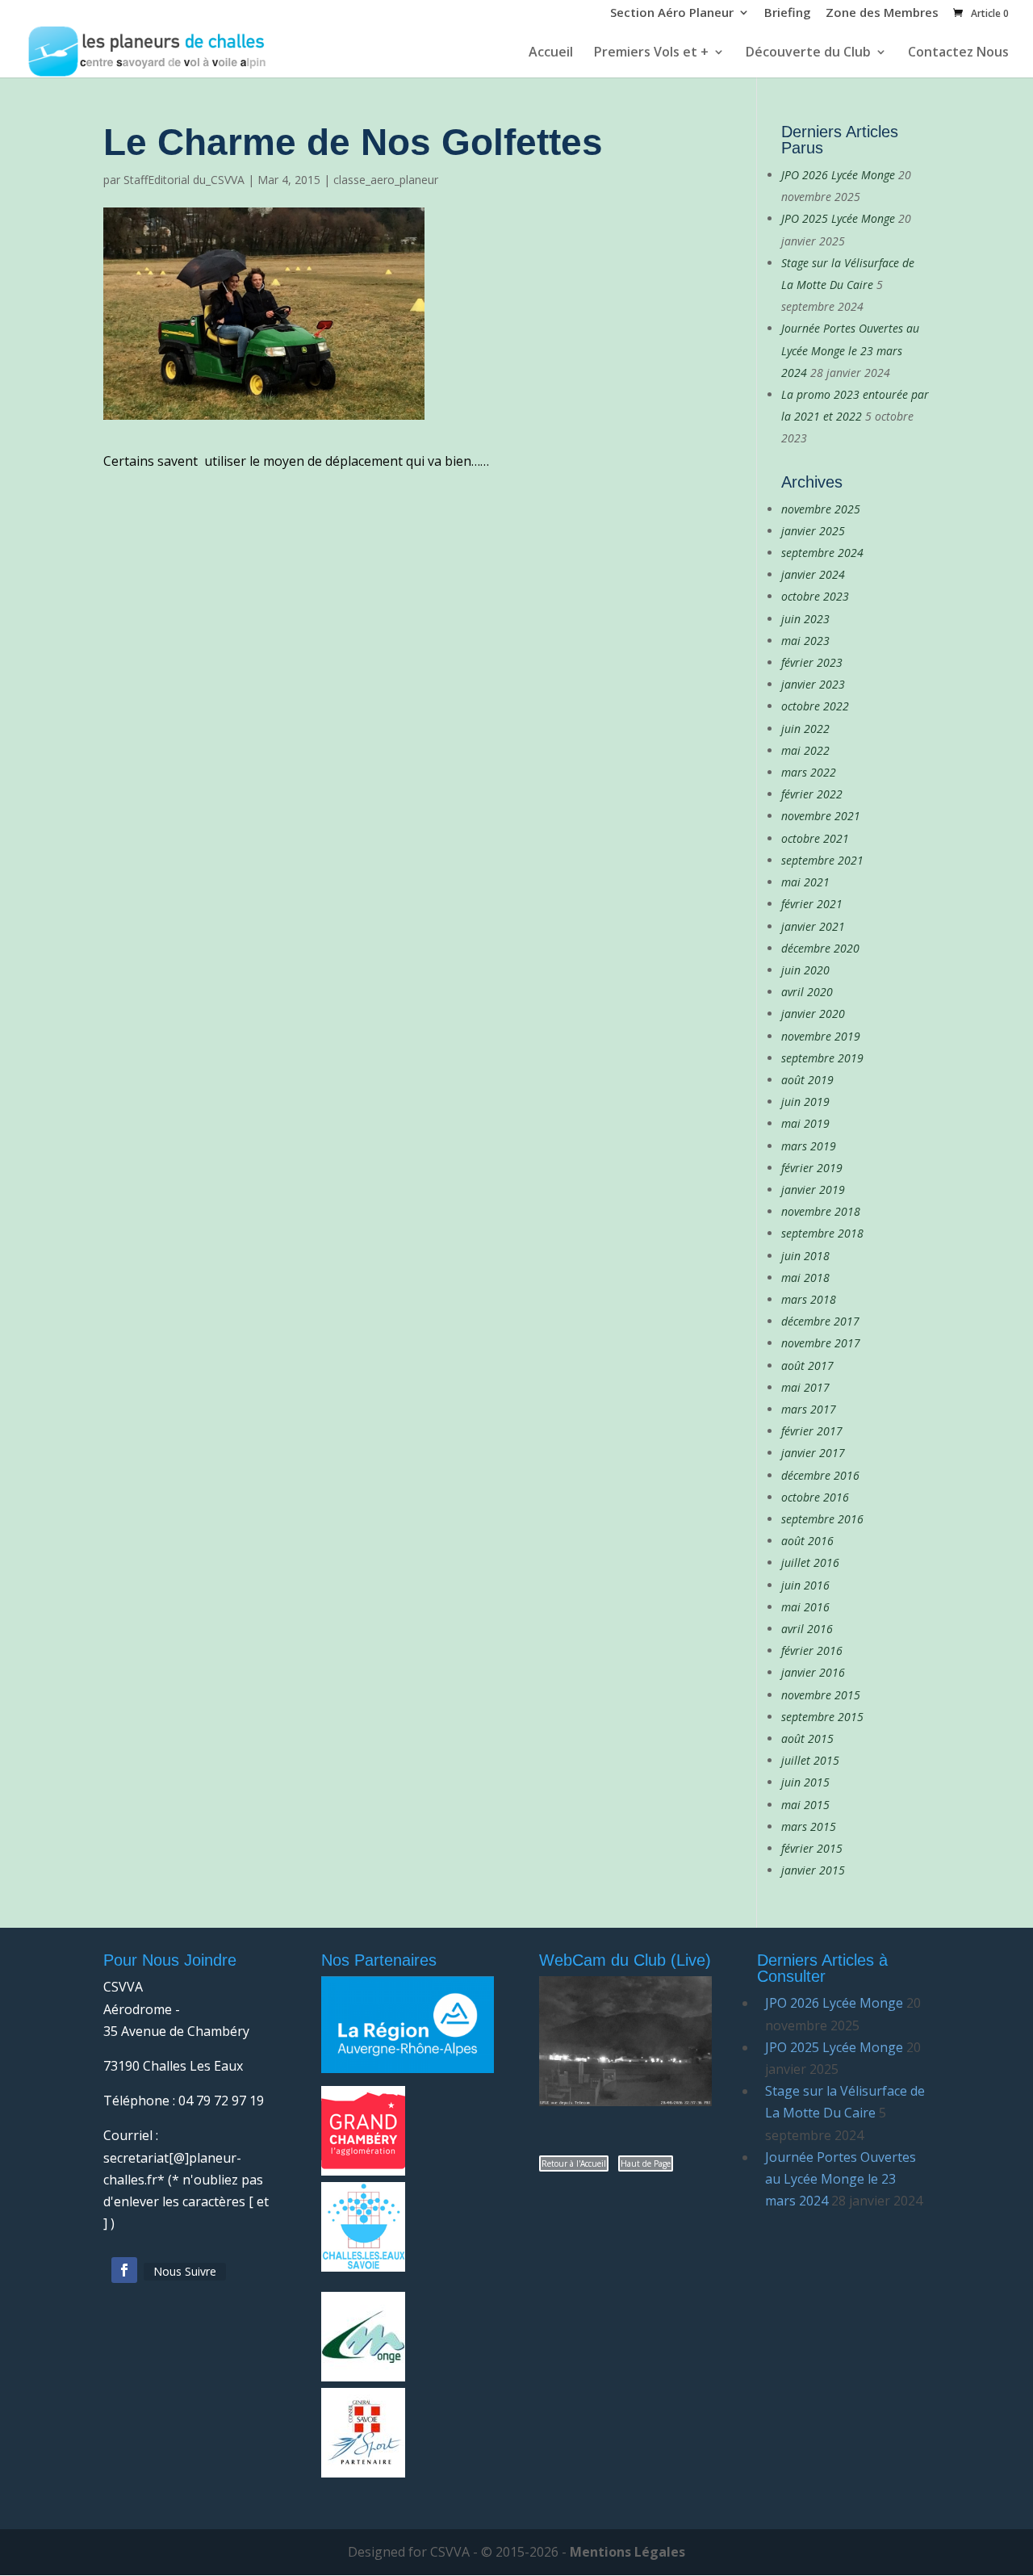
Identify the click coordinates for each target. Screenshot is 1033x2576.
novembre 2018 (821, 1211)
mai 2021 (805, 882)
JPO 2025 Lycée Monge (838, 218)
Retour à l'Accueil (574, 2163)
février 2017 (812, 1431)
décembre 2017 (820, 1321)
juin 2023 (805, 619)
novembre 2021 (821, 816)
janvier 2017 (813, 1453)
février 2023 (812, 662)
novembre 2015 (821, 1695)
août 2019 (807, 1080)
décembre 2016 (820, 1475)
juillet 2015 (810, 1760)
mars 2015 (809, 1826)
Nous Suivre (185, 2271)
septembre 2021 (822, 860)
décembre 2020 (820, 948)
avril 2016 (807, 1629)
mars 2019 (809, 1146)
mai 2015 (805, 1805)
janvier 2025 (813, 531)
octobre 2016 (815, 1497)
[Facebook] (124, 2270)
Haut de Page (646, 2163)
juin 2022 (805, 729)
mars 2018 (809, 1299)
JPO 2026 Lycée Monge (838, 175)
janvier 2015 (813, 1870)
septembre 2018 (822, 1233)
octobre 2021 (815, 838)
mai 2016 (805, 1607)
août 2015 (807, 1738)
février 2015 (812, 1848)
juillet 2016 (810, 1562)
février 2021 (812, 904)
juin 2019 (805, 1102)
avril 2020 (807, 992)
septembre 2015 (822, 1717)
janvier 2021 (813, 926)
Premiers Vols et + (651, 53)
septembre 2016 (822, 1519)
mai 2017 (805, 1387)
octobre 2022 (815, 706)
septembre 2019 (822, 1058)
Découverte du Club (808, 53)
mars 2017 (809, 1409)
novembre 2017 (821, 1343)
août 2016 (807, 1541)
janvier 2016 (813, 1672)
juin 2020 (805, 970)
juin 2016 (805, 1585)
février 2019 (812, 1168)
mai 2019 (805, 1123)
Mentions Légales (627, 2552)
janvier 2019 (813, 1190)
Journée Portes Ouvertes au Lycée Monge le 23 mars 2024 (850, 350)
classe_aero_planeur (386, 180)
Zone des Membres (882, 14)
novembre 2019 (821, 1036)
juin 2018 (805, 1256)
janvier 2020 (813, 1014)
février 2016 (812, 1650)
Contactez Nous (958, 53)
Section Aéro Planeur (672, 14)
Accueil (551, 53)
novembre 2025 (821, 509)
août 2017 (807, 1365)
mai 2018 (805, 1278)
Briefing (788, 14)
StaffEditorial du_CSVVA (184, 180)
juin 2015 (805, 1782)
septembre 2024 (822, 553)
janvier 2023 (813, 684)
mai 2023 (805, 641)
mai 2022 (805, 750)
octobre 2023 (815, 596)
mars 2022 (809, 772)
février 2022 (812, 794)
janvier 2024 (813, 574)
